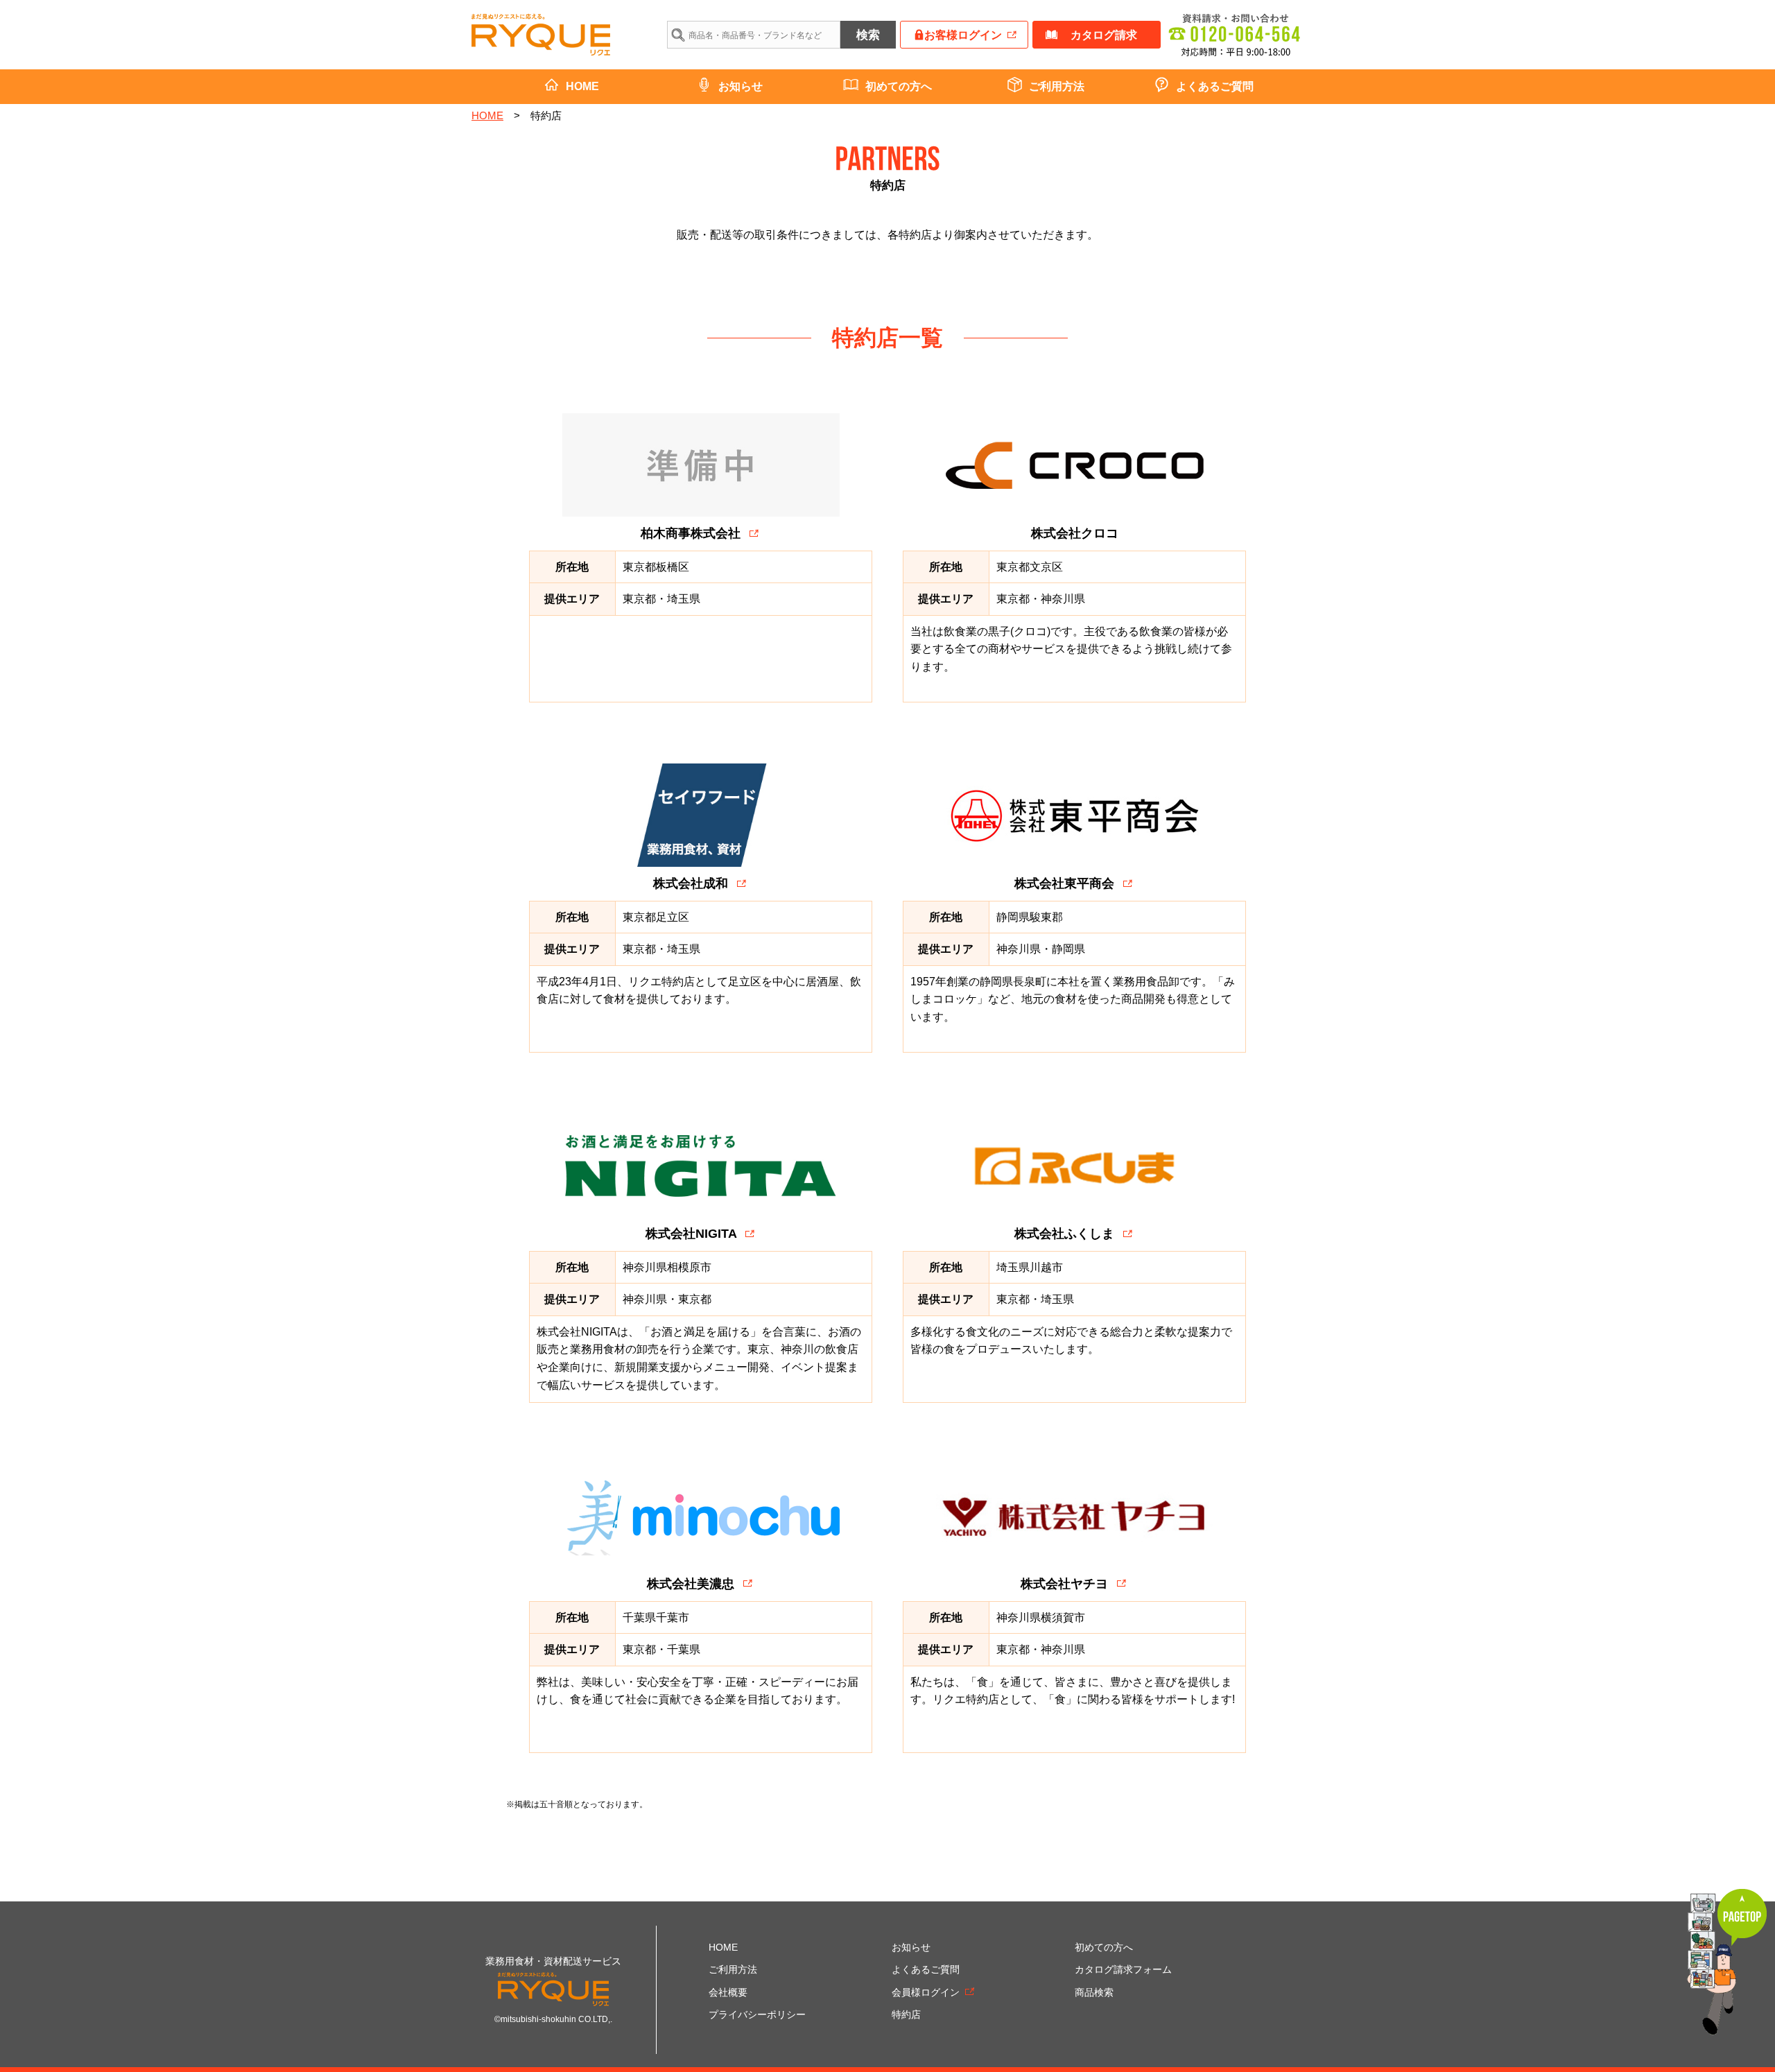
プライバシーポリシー (757, 2014)
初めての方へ (899, 86)
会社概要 (728, 1992)
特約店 (906, 2014)
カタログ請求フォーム (1123, 1969)
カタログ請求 (1104, 35)
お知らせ (741, 86)
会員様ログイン (926, 1992)
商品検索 (1094, 1992)
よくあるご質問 (1215, 86)
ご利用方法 (1057, 86)
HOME (582, 86)
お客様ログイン (963, 35)
